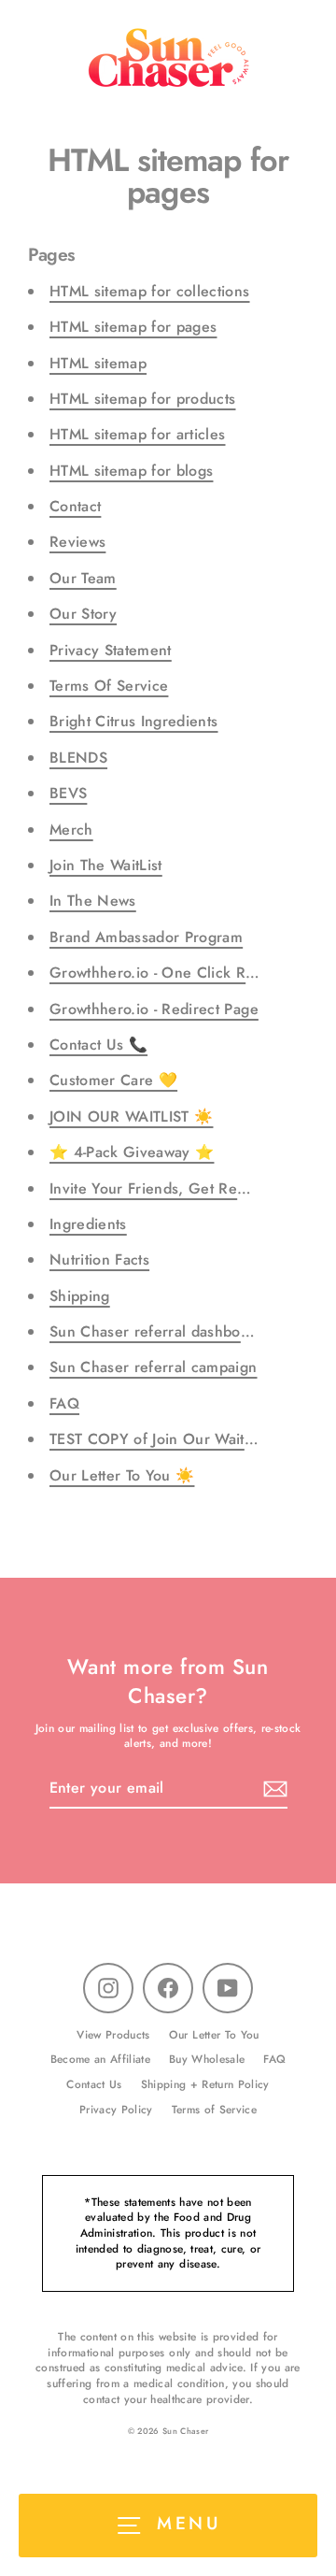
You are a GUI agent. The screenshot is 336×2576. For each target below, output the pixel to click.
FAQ (64, 1403)
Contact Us (94, 2084)
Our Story (83, 614)
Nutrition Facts (99, 1259)
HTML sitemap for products (143, 399)
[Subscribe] (273, 1789)
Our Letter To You (214, 2034)
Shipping (80, 1296)
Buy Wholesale (207, 2059)
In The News (93, 901)
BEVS (68, 793)
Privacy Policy (116, 2109)
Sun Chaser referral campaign (154, 1367)
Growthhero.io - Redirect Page (154, 1009)
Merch (71, 830)
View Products (113, 2034)
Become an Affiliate (100, 2059)
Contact (75, 506)
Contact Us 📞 (98, 1045)
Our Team (83, 578)
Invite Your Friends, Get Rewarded (168, 1188)
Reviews (77, 542)
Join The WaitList (106, 865)
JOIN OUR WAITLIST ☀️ (131, 1116)
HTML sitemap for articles (138, 434)
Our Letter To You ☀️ (122, 1475)
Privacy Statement (111, 650)
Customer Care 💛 (113, 1080)
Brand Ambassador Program (146, 937)
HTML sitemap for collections (150, 291)
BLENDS (78, 758)
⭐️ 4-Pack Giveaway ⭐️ (132, 1152)
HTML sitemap (98, 363)
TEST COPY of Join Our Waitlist (156, 1439)
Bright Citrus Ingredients (134, 721)
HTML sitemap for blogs (131, 471)
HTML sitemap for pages (133, 327)
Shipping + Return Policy (205, 2084)
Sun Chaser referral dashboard (156, 1331)
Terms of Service (214, 2109)
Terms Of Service (109, 686)
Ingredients (88, 1224)
